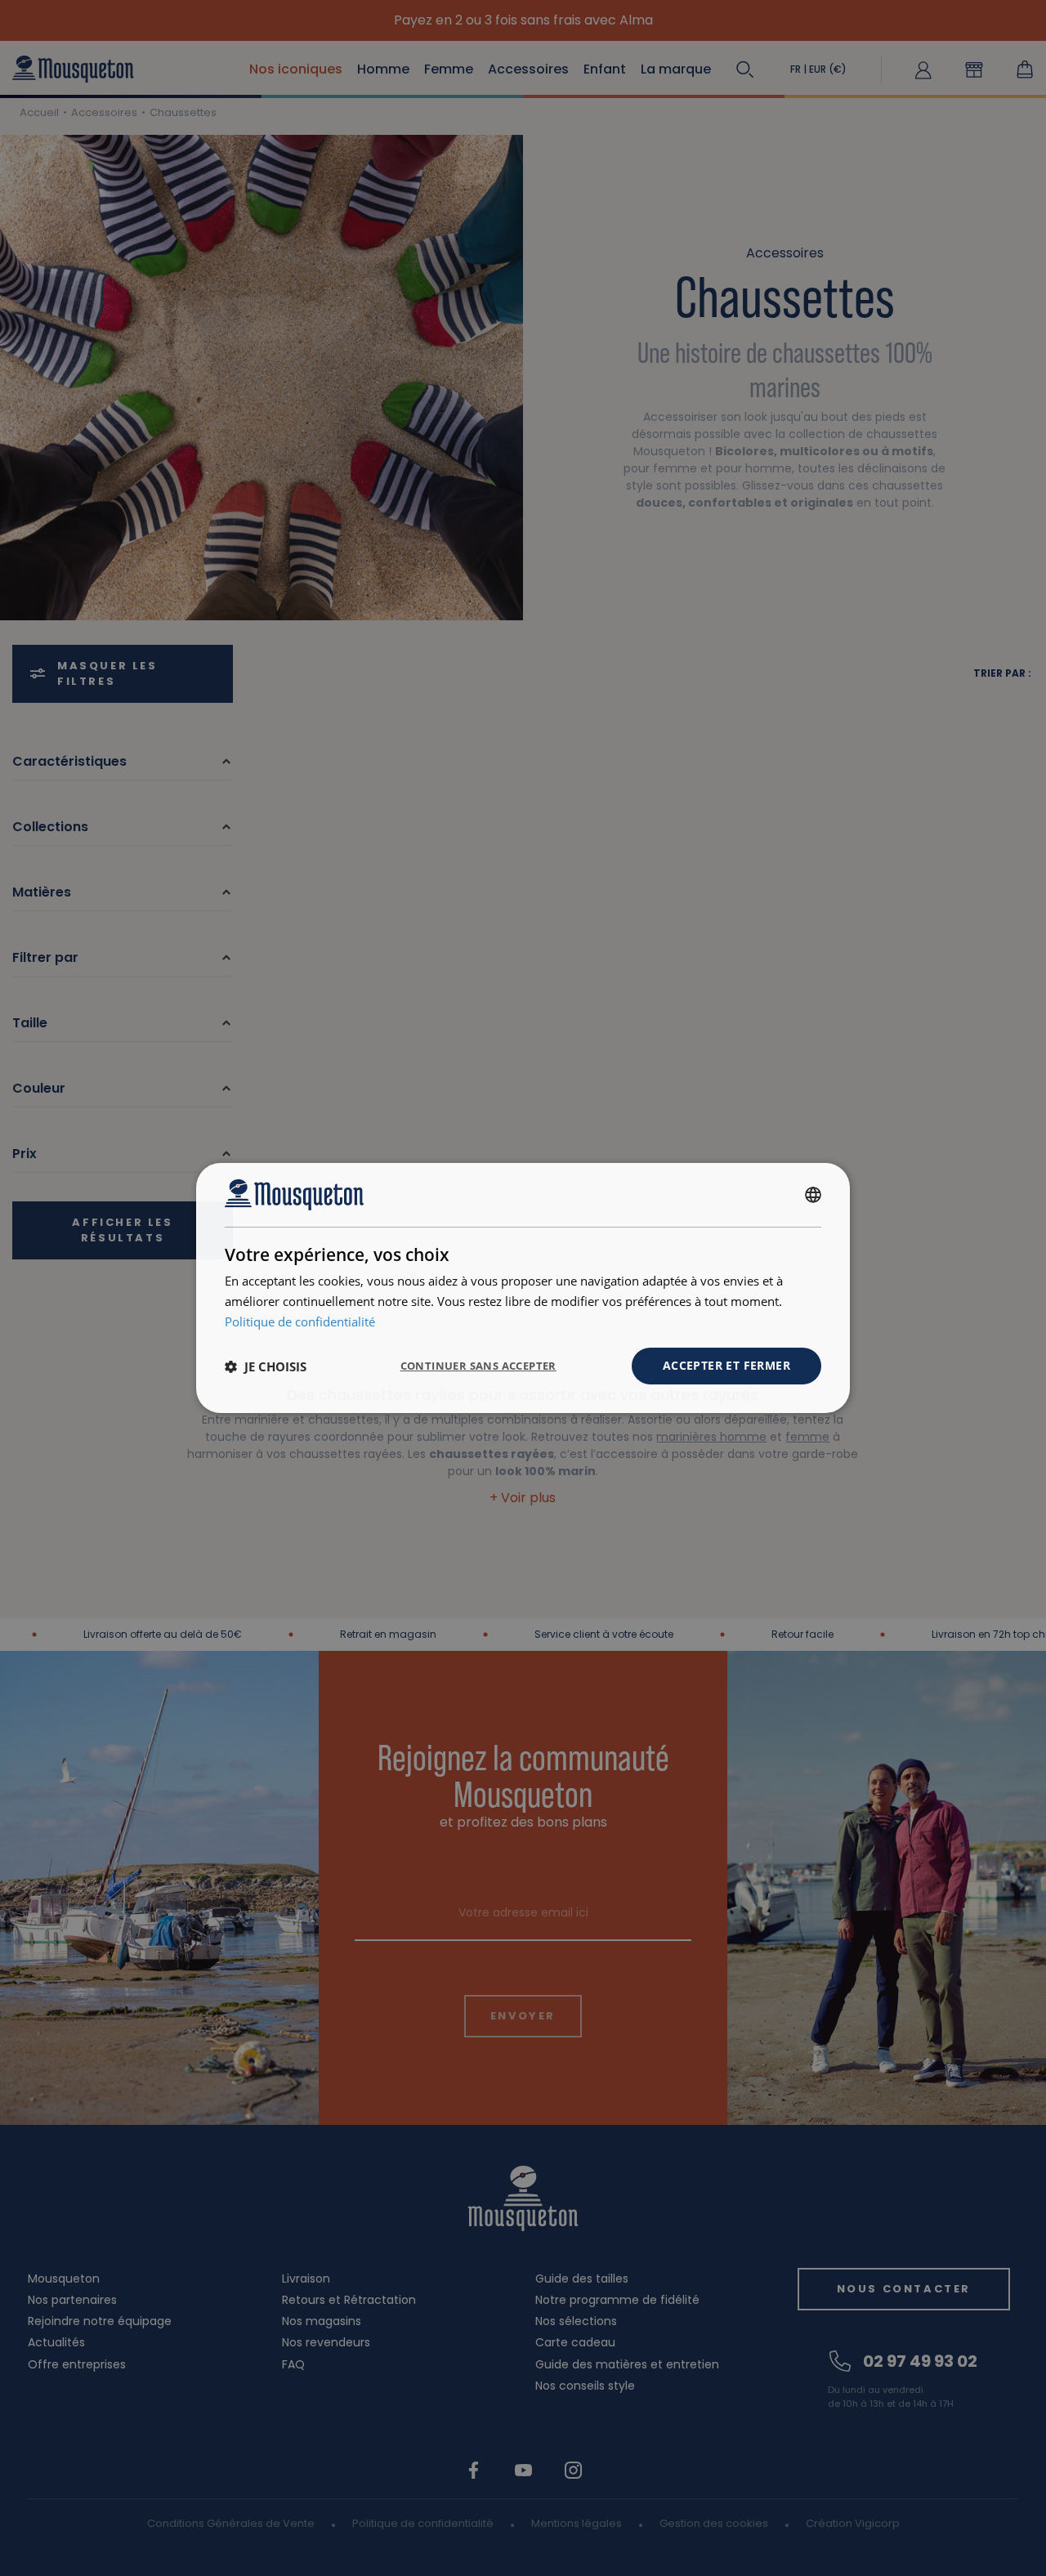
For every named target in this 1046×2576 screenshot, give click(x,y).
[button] (266, 1366)
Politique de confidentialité (300, 1322)
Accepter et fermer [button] (726, 1365)
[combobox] (813, 1195)
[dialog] (523, 1288)
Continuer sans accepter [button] (478, 1366)
